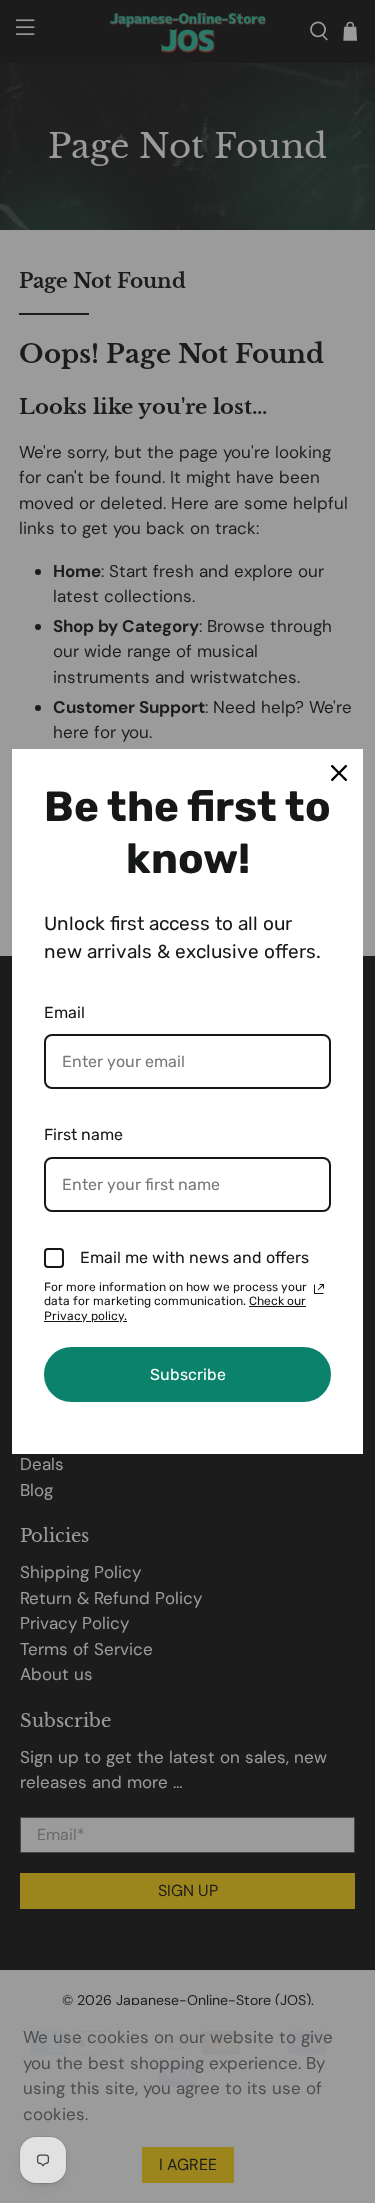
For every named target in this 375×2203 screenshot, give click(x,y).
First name (83, 1134)
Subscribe (188, 1374)
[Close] (339, 773)
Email (64, 1012)
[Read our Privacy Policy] (319, 1289)
